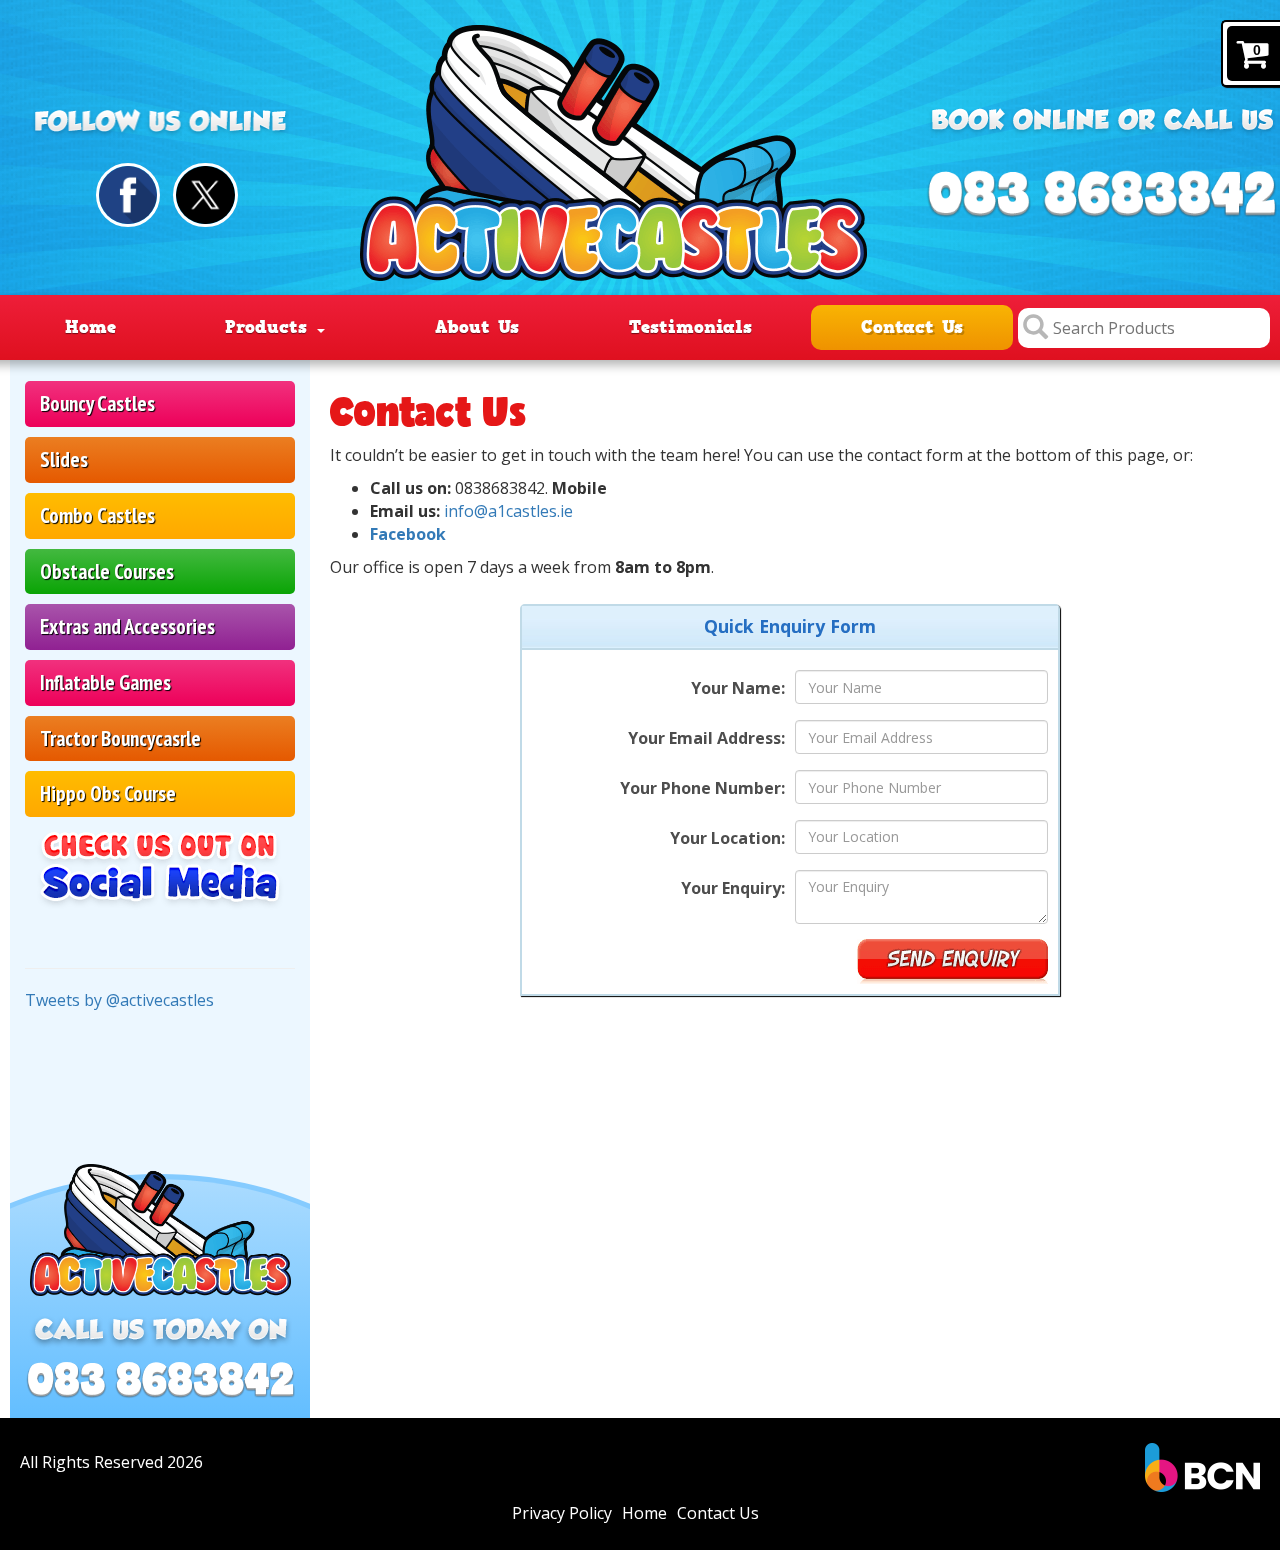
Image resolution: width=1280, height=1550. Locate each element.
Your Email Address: (706, 738)
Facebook (408, 534)
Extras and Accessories (127, 626)
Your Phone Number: (702, 788)
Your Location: (727, 838)
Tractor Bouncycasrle (120, 738)
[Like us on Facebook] (128, 195)
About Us (477, 327)
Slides (64, 459)
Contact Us (912, 327)
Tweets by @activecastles (119, 1000)
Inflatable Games (105, 682)
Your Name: (738, 688)
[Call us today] (1101, 195)
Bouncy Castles (97, 403)
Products (270, 327)
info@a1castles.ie (508, 511)
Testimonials (690, 327)
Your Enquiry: (733, 888)
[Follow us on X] (205, 195)
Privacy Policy (562, 1513)
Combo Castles (97, 515)
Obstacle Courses (107, 571)
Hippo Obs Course (108, 793)
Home (90, 327)
